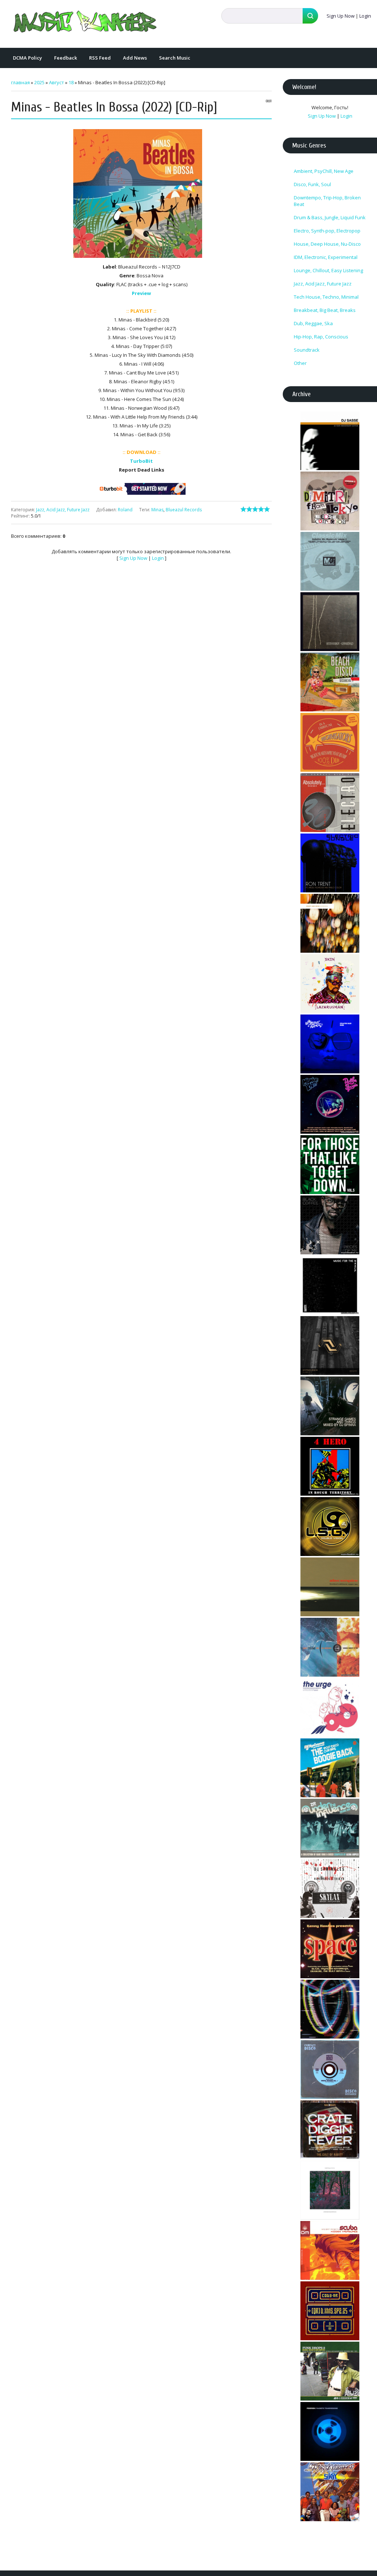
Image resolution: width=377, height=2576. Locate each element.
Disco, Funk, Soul (312, 184)
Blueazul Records (184, 510)
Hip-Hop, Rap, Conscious (321, 337)
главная (20, 82)
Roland (125, 510)
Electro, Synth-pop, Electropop (327, 231)
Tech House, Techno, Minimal (326, 297)
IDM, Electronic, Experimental (326, 257)
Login (365, 16)
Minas (157, 510)
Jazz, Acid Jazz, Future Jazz (63, 510)
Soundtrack (307, 350)
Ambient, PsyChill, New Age (324, 171)
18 (71, 82)
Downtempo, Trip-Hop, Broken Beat (327, 201)
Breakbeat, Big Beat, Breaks (325, 310)
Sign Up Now (341, 16)
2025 (39, 82)
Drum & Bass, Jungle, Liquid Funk (330, 217)
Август (57, 82)
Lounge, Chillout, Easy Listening (328, 270)
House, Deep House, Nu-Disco (327, 244)
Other (300, 363)
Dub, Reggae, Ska (313, 323)
